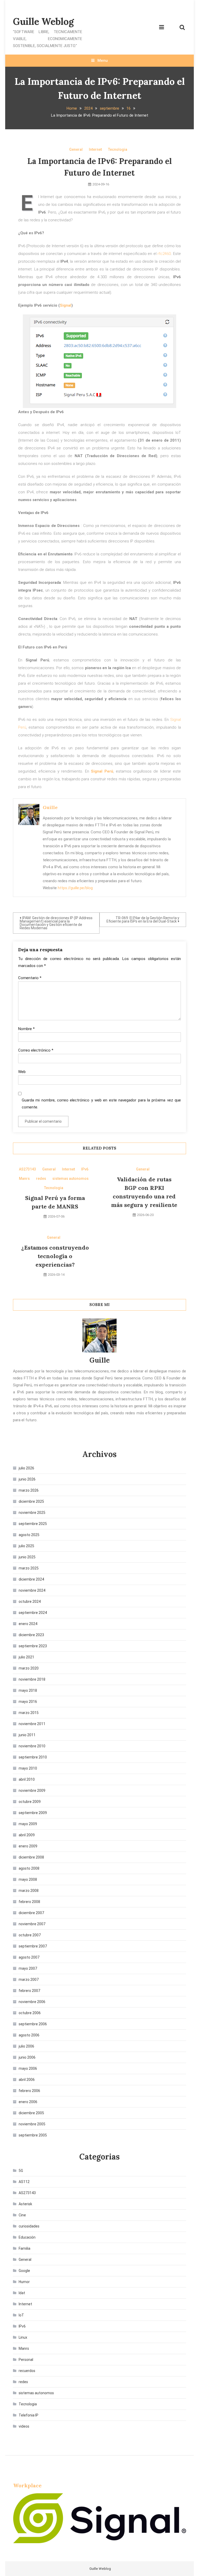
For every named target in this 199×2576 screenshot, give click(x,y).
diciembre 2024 (31, 1579)
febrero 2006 (29, 2091)
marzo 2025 (29, 1568)
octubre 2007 (30, 1935)
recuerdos (27, 2371)
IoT (21, 2315)
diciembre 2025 (31, 1501)
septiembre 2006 (33, 2024)
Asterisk (25, 2204)
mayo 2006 (28, 2068)
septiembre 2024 (33, 1613)
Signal (66, 305)
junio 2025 (27, 1557)
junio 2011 (27, 1735)
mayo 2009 (28, 1824)
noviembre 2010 (32, 1746)
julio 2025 (26, 1546)
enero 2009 (28, 1846)
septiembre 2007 (33, 1946)
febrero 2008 (29, 1902)
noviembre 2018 (32, 1679)
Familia (24, 2248)
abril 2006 (27, 2080)
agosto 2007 (29, 1957)
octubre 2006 (30, 2013)
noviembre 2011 (32, 1724)
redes (41, 1179)
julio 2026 (26, 1468)
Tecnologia (118, 149)
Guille (50, 807)
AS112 (24, 2182)
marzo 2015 (29, 1713)
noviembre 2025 (32, 1513)
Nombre (26, 1029)
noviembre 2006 (32, 2002)
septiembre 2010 (33, 1757)
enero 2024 (28, 1624)
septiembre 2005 (33, 2135)
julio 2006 (26, 2046)
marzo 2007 (29, 1980)
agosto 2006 (29, 2035)
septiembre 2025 (33, 1524)
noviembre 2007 (32, 1924)
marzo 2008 (29, 1891)
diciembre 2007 (31, 1913)
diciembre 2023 (31, 1635)
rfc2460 (164, 254)
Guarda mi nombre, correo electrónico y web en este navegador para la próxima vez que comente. (101, 1104)
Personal (26, 2360)
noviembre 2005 (32, 2124)
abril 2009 (27, 1835)
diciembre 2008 (31, 1857)
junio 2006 (27, 2057)
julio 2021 (26, 1657)
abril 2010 (27, 1779)
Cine (22, 2215)
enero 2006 (28, 2102)
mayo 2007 (28, 1968)
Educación (27, 2237)
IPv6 (85, 1169)
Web (22, 1072)
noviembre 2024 (32, 1590)
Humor (24, 2282)
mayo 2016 (28, 1702)
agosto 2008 (29, 1868)
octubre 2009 (30, 1802)
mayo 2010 (28, 1768)
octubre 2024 (30, 1601)
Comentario (30, 978)
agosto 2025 (29, 1535)
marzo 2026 (29, 1490)
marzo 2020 (29, 1668)
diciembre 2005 (31, 2113)
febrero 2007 (29, 1991)
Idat (22, 2293)
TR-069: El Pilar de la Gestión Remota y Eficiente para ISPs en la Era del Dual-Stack (143, 920)
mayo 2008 (28, 1879)
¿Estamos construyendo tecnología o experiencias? (55, 1256)
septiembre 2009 (33, 1813)
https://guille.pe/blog (75, 888)
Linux (23, 2337)
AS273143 (27, 1169)
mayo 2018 (28, 1690)
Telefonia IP (29, 2415)
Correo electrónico (36, 1050)
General (76, 149)
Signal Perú (102, 771)
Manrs (24, 1179)
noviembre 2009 (32, 1791)
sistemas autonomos (70, 1179)
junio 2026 (27, 1479)
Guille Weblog (43, 21)
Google (24, 2271)
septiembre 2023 (33, 1646)
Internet (95, 149)
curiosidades (29, 2226)
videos (24, 2426)
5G (21, 2171)
